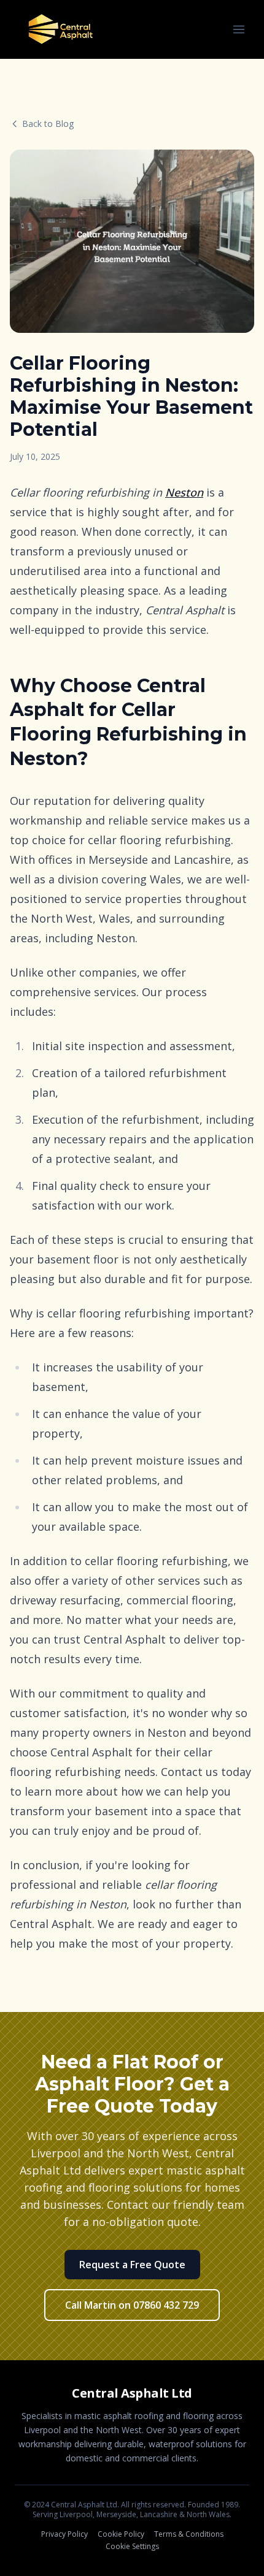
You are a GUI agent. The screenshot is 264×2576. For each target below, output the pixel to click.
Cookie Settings (132, 2547)
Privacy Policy (64, 2534)
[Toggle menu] (239, 29)
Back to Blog (48, 124)
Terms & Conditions (189, 2534)
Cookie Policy (121, 2534)
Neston (184, 492)
